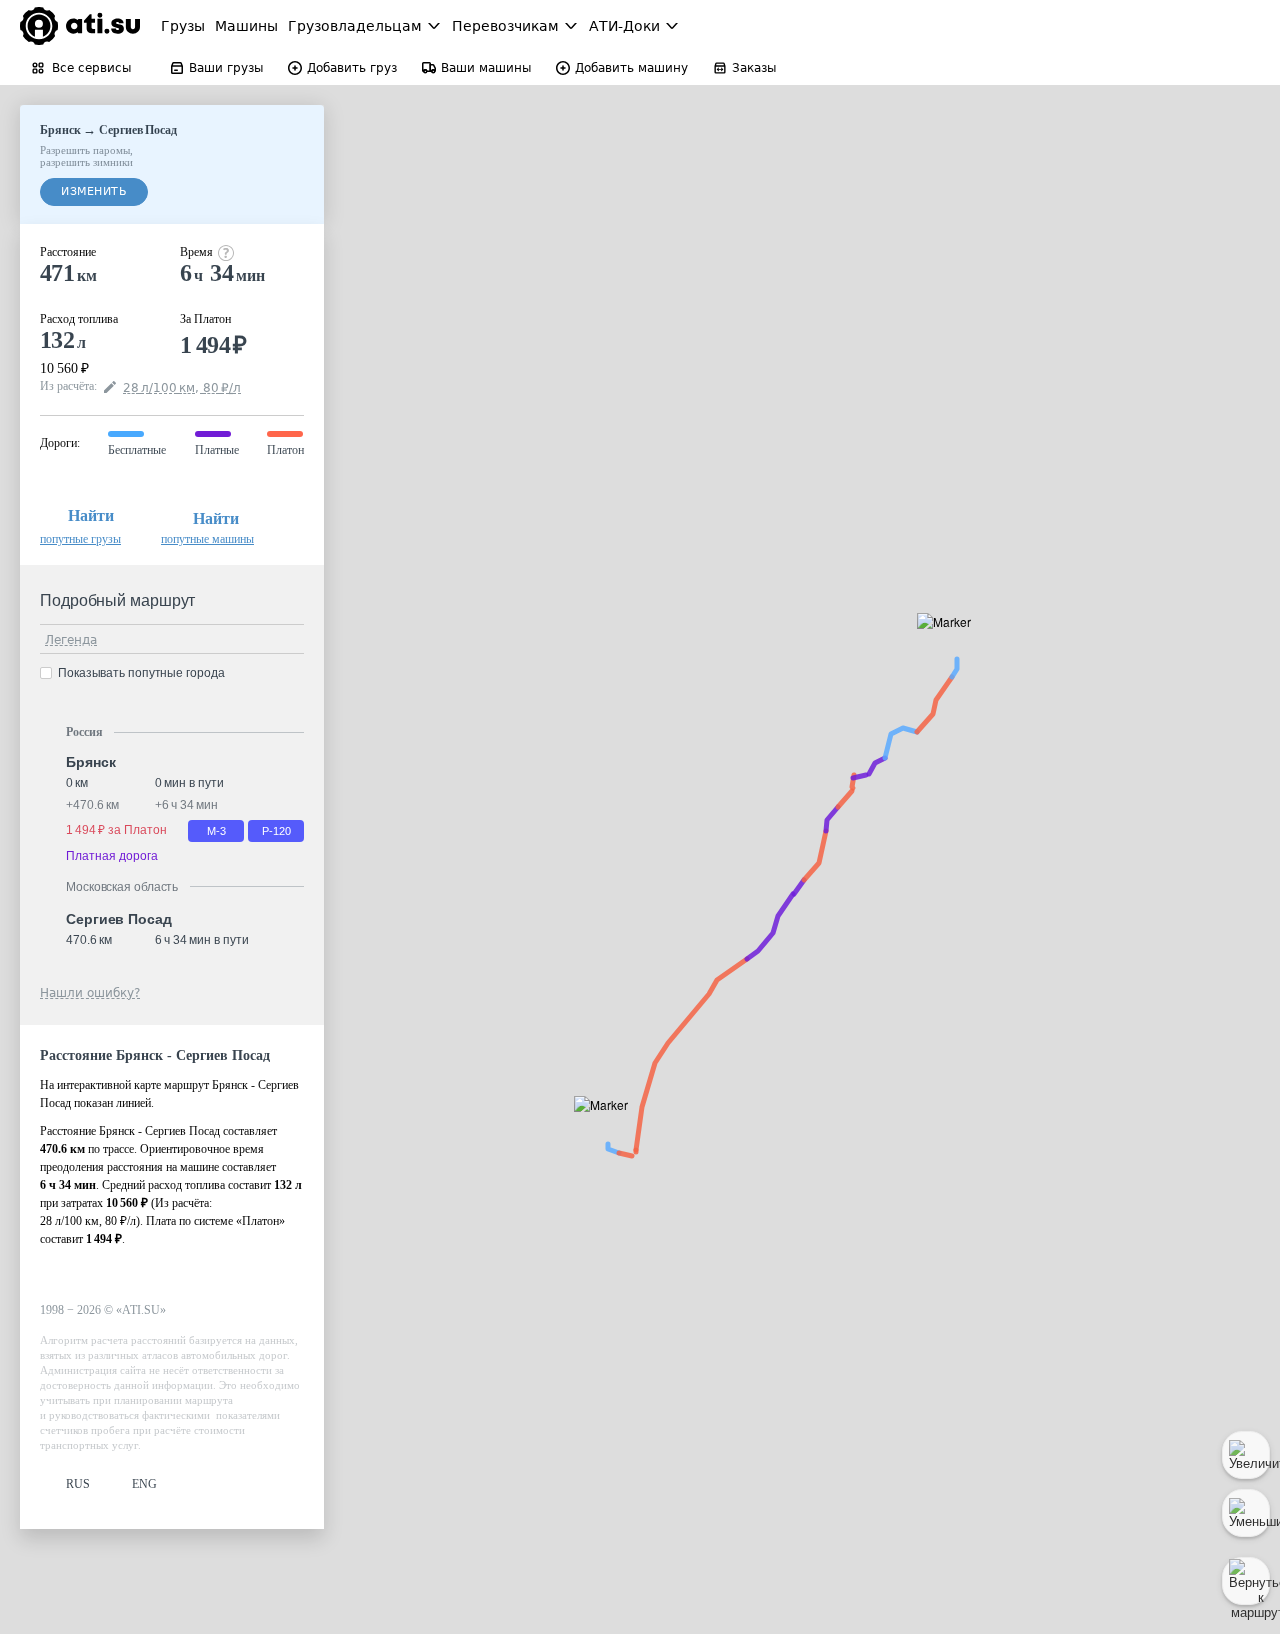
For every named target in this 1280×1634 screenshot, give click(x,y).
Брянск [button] (90, 762)
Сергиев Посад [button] (119, 919)
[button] (607, 1127)
